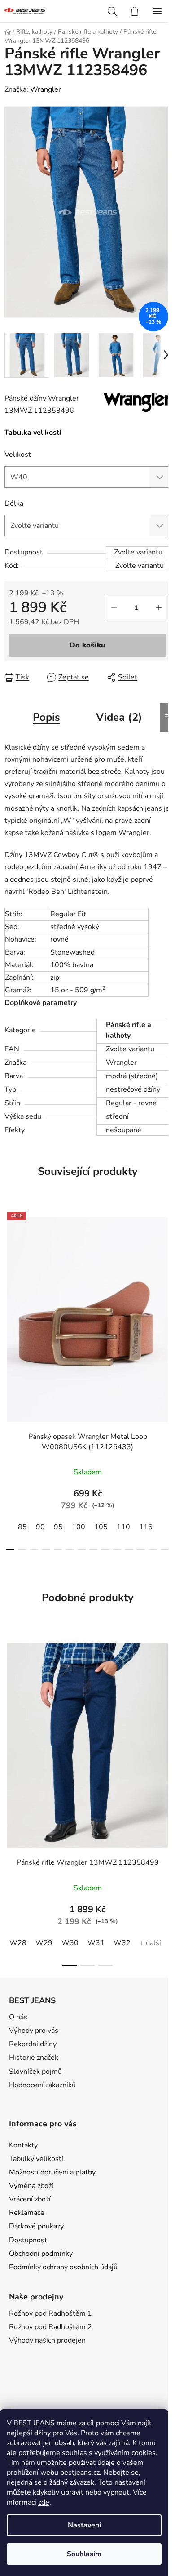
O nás (18, 2017)
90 (40, 1527)
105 (101, 1527)
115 (146, 1527)
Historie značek (34, 2058)
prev (9, 1288)
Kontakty (23, 2145)
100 (79, 1527)
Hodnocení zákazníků (42, 2085)
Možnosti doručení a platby (52, 2172)
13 (165, 1550)
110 (123, 1527)
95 (58, 1527)
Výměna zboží (31, 2186)
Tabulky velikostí (36, 2159)
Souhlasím (84, 2554)
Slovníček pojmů (35, 2072)
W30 (70, 1943)
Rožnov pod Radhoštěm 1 (50, 2313)
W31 (96, 1943)
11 (141, 1550)
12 (153, 1550)
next (166, 1288)
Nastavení (84, 2525)
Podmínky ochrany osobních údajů (63, 2267)
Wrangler (46, 89)
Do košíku (87, 645)
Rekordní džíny (33, 2044)
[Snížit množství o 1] (114, 607)
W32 (122, 1943)
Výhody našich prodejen (47, 2340)
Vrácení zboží (30, 2199)
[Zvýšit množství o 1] (159, 607)
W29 (44, 1943)
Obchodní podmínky (41, 2254)
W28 (18, 1943)
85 (22, 1527)
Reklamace (27, 2213)
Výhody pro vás (34, 2031)
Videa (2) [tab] (119, 717)
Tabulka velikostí (33, 433)
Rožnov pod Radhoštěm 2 (50, 2327)
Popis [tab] (46, 717)
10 (129, 1550)
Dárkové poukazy (36, 2226)
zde (44, 2502)
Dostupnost (28, 2240)
